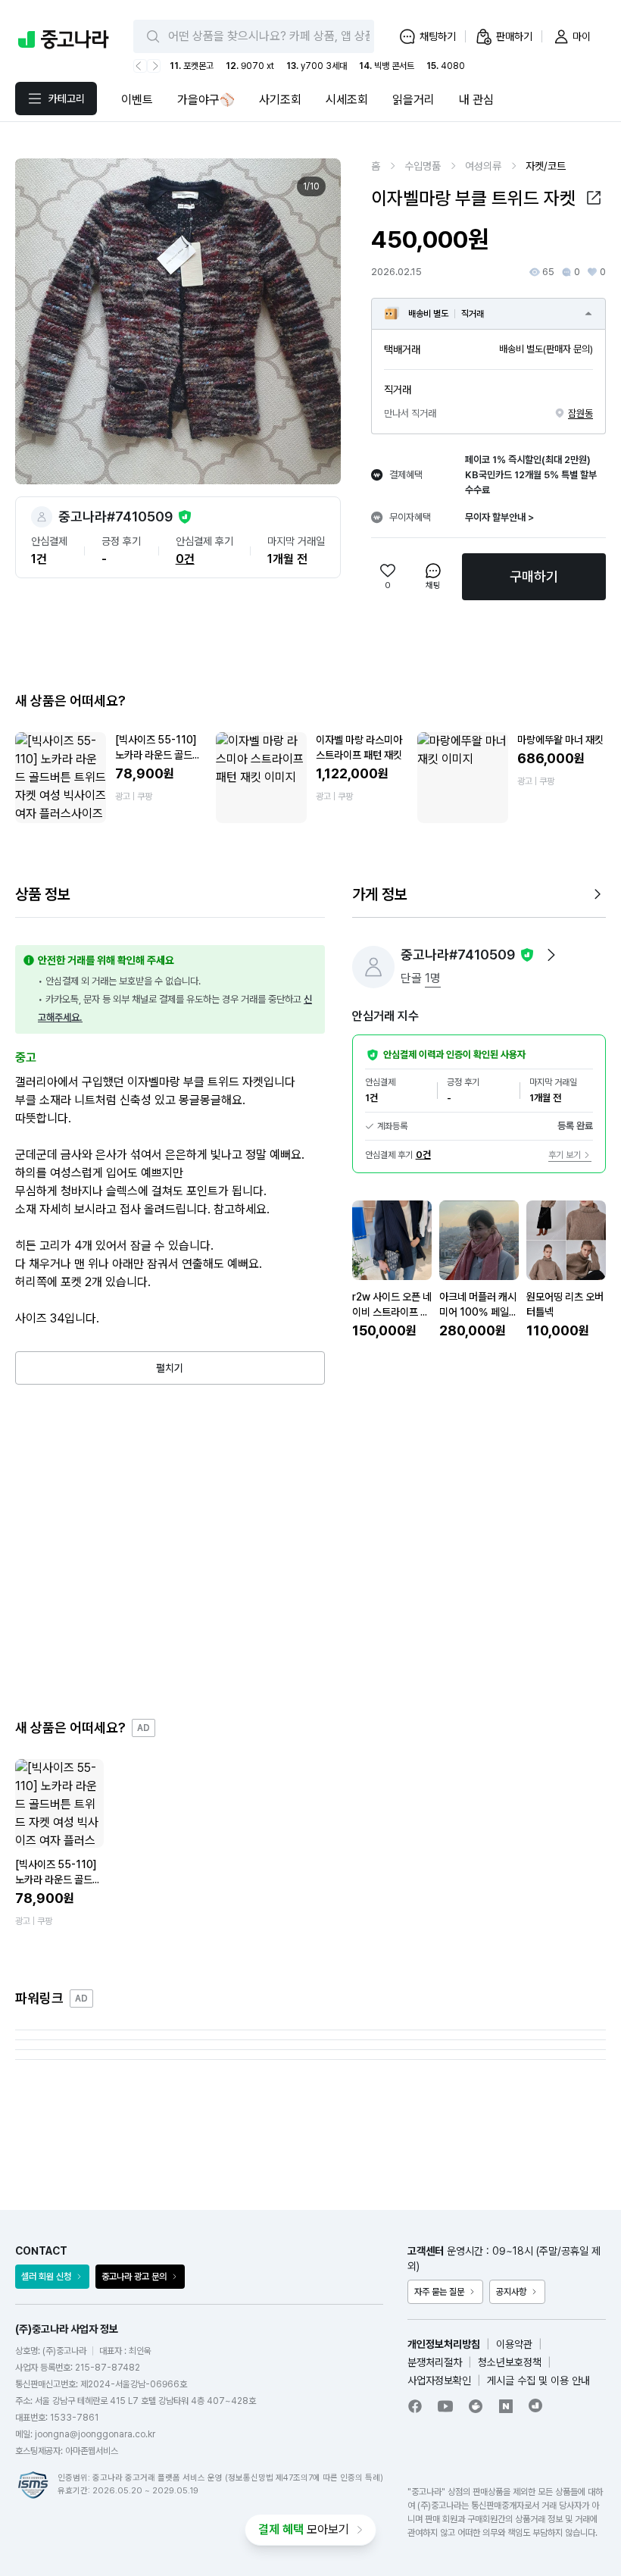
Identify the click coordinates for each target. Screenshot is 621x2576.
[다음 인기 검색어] (154, 66)
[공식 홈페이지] (536, 2405)
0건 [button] (185, 559)
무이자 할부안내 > (499, 517)
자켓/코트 (546, 166)
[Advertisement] (310, 1551)
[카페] (476, 2406)
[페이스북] (415, 2406)
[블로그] (506, 2406)
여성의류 (483, 166)
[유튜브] (445, 2406)
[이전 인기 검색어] (140, 66)
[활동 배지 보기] (551, 955)
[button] (594, 198)
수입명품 (423, 166)
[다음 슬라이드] (313, 321)
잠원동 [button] (580, 413)
